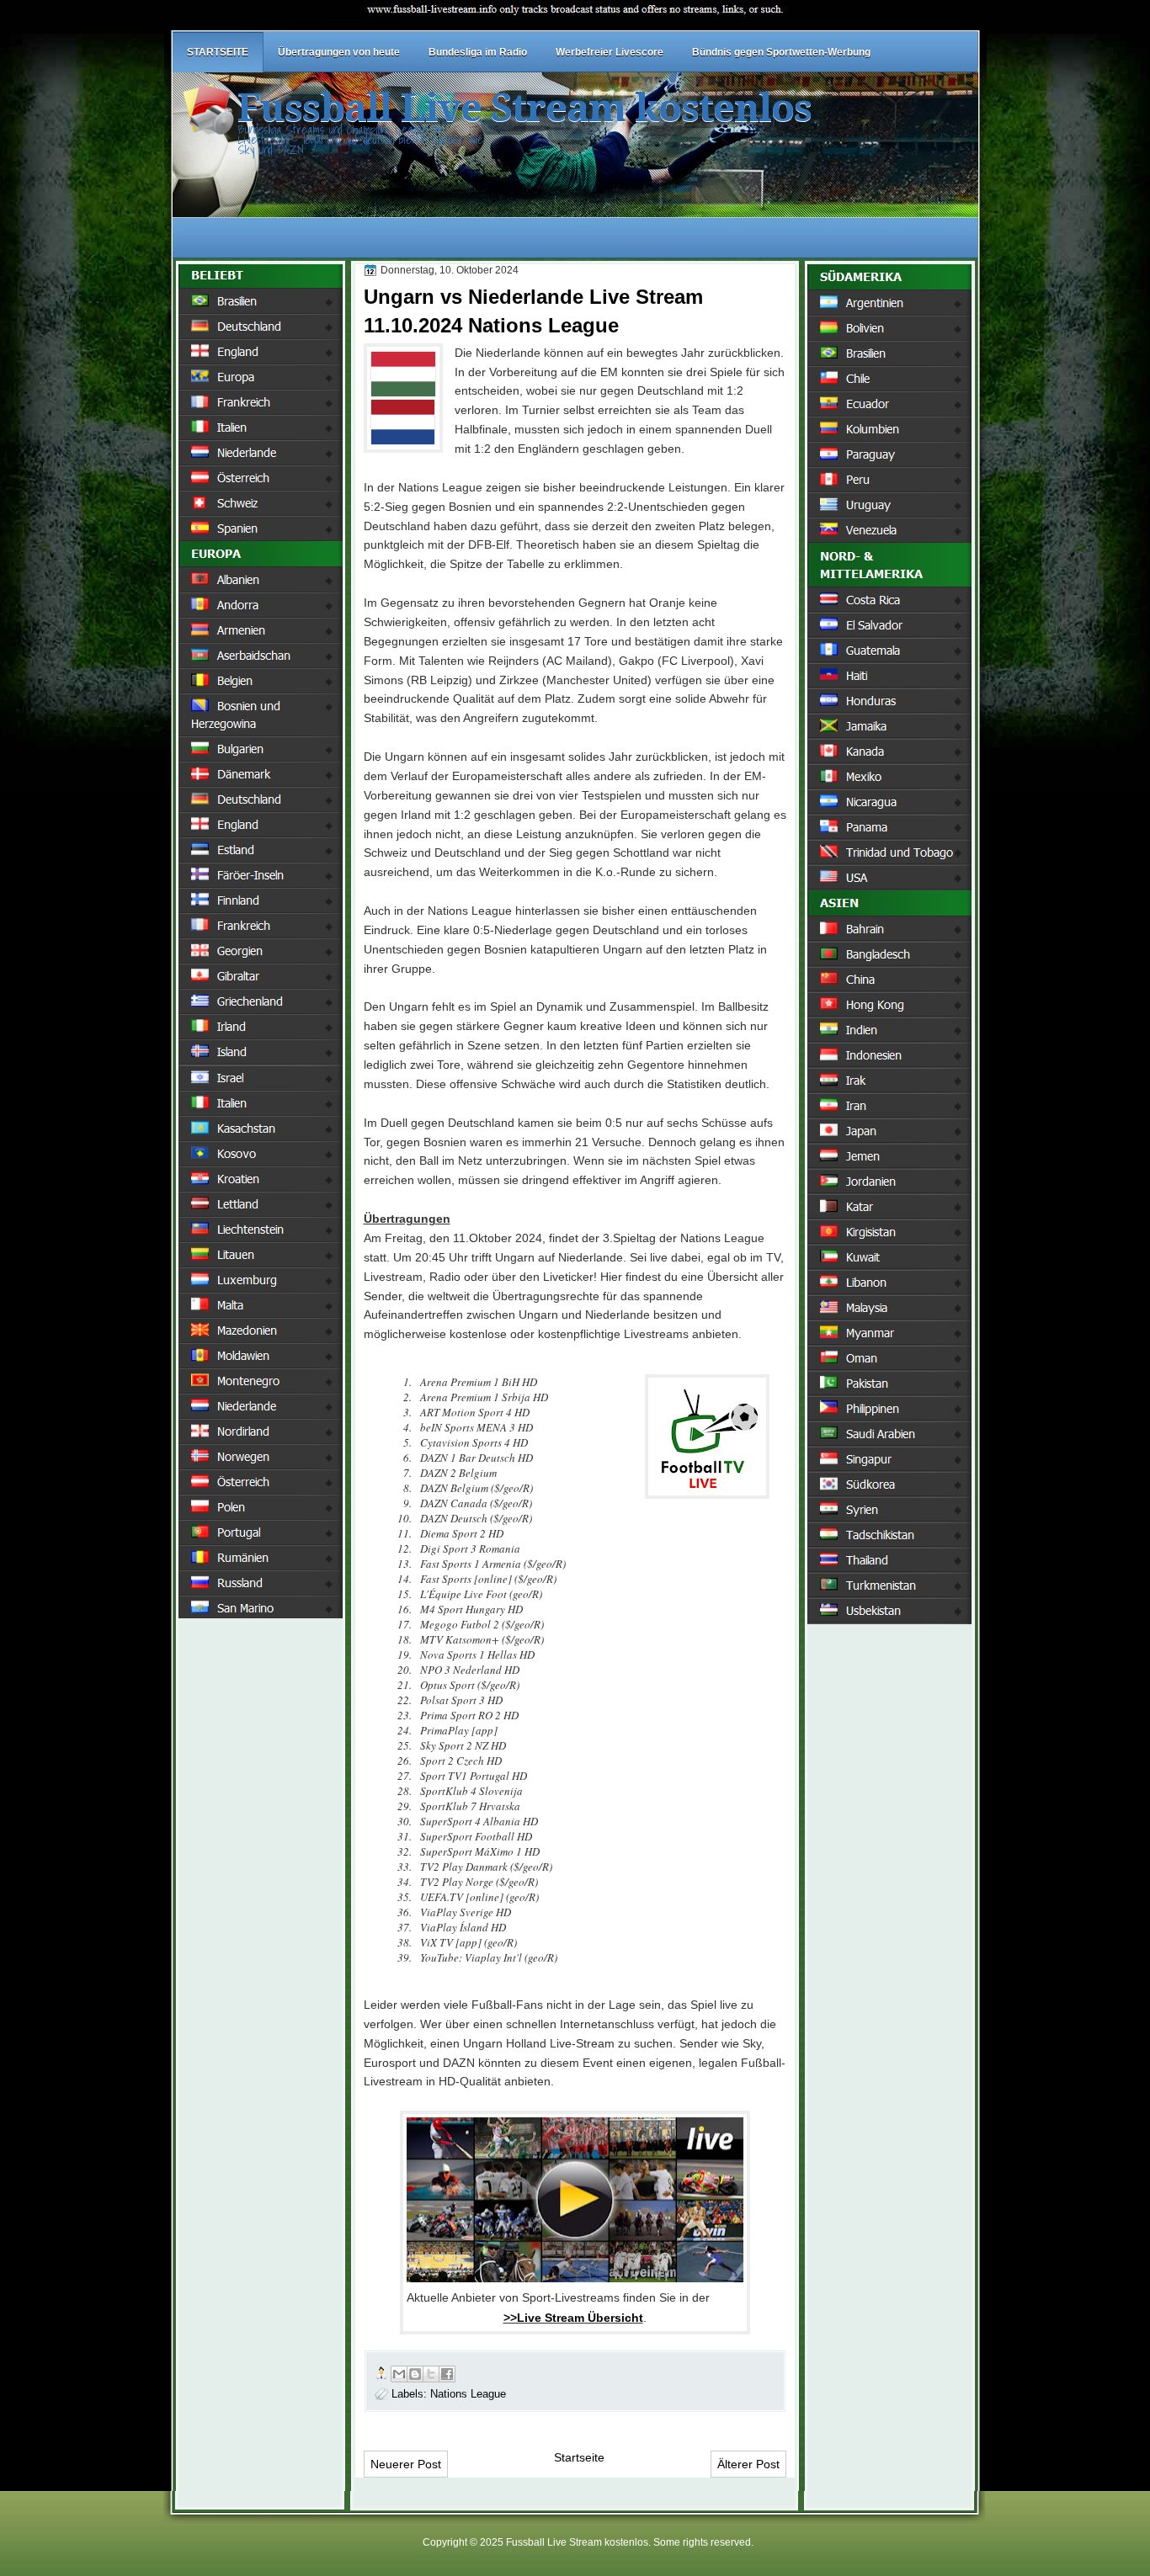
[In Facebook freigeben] (447, 2374)
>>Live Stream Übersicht (573, 2318)
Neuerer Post (406, 2464)
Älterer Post (748, 2464)
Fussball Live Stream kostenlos (524, 108)
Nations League (468, 2394)
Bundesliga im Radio (478, 52)
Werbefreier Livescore (610, 52)
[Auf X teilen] (431, 2374)
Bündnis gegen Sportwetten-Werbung (781, 52)
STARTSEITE (218, 52)
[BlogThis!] (415, 2374)
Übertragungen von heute (339, 52)
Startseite (579, 2457)
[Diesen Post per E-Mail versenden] (399, 2374)
